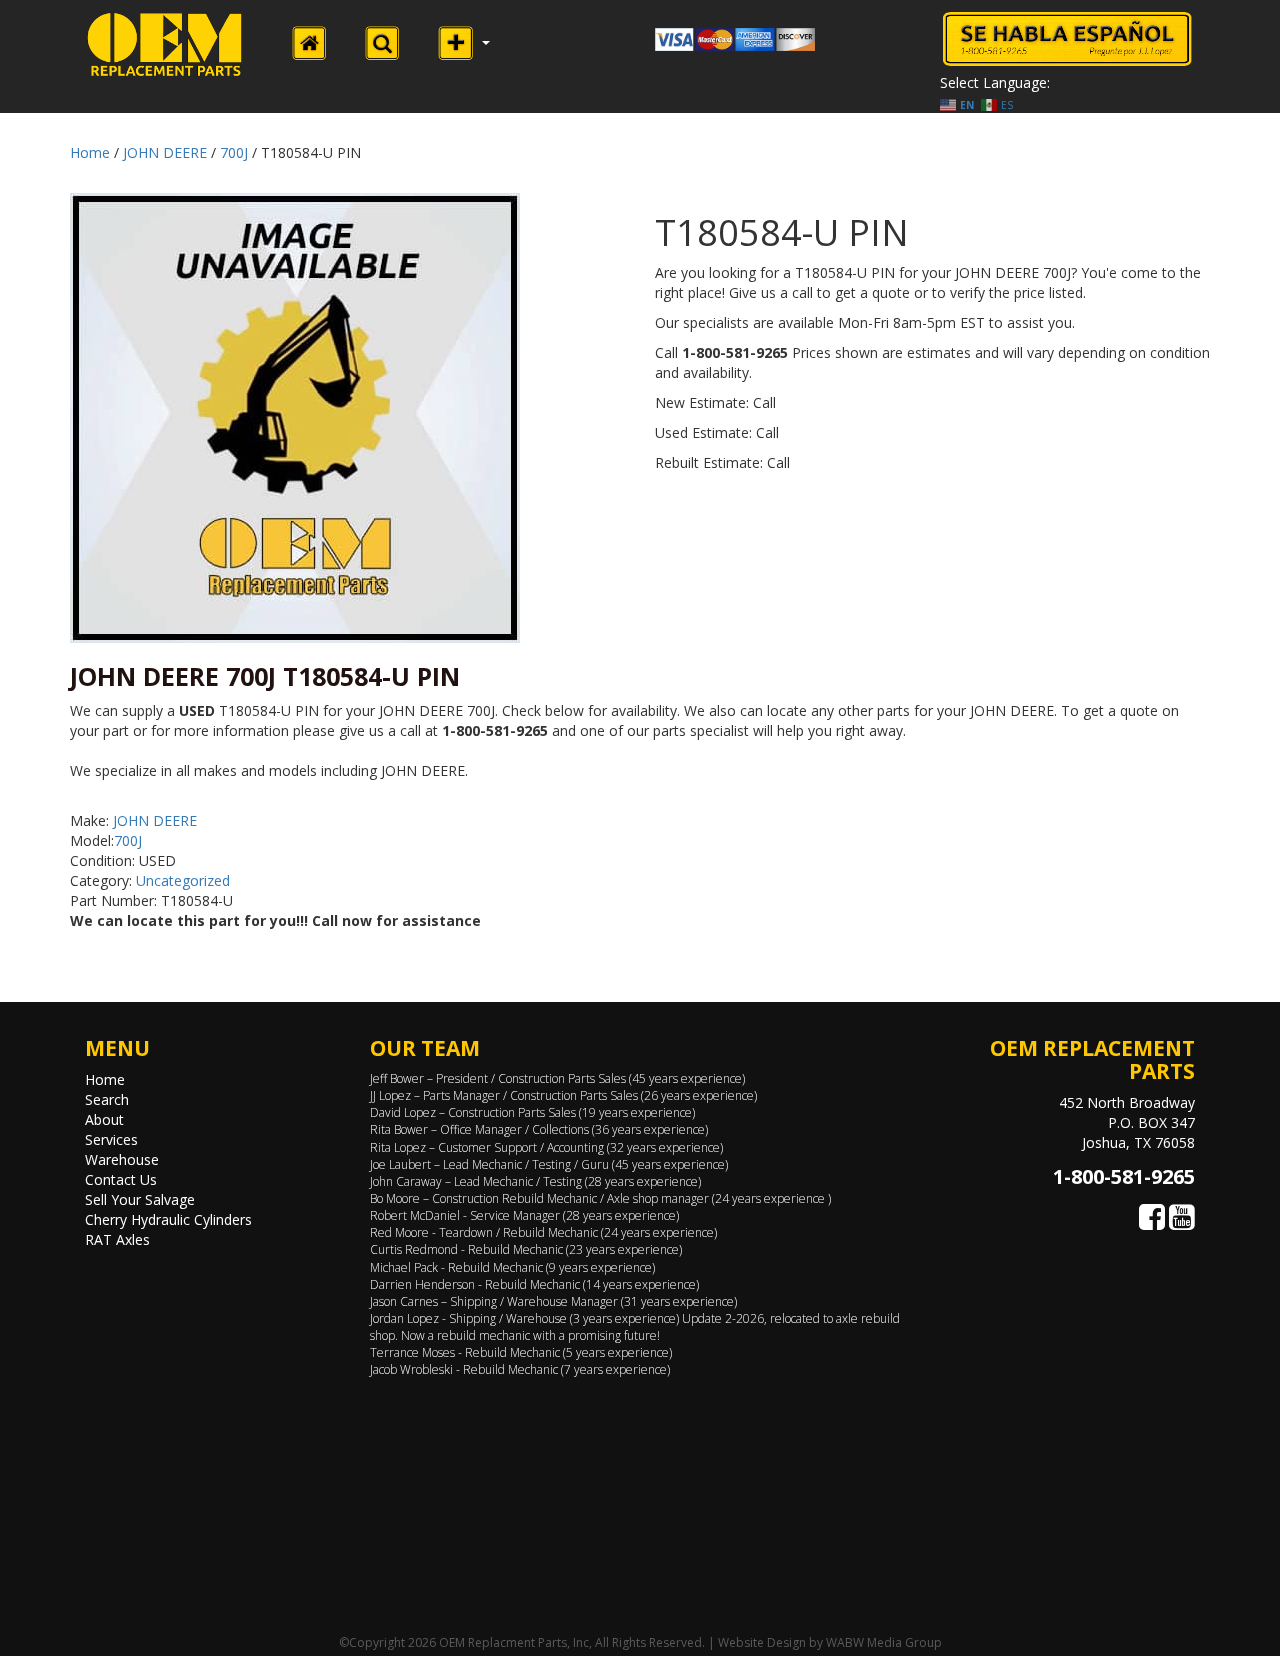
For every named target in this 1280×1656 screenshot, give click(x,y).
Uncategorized (183, 880)
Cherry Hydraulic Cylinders (168, 1219)
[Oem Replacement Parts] (165, 44)
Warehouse (122, 1159)
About (104, 1119)
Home (90, 152)
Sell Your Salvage (140, 1199)
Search (107, 1099)
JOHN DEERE (165, 152)
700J (234, 152)
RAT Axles (117, 1239)
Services (111, 1139)
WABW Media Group (884, 1642)
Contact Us (121, 1179)
